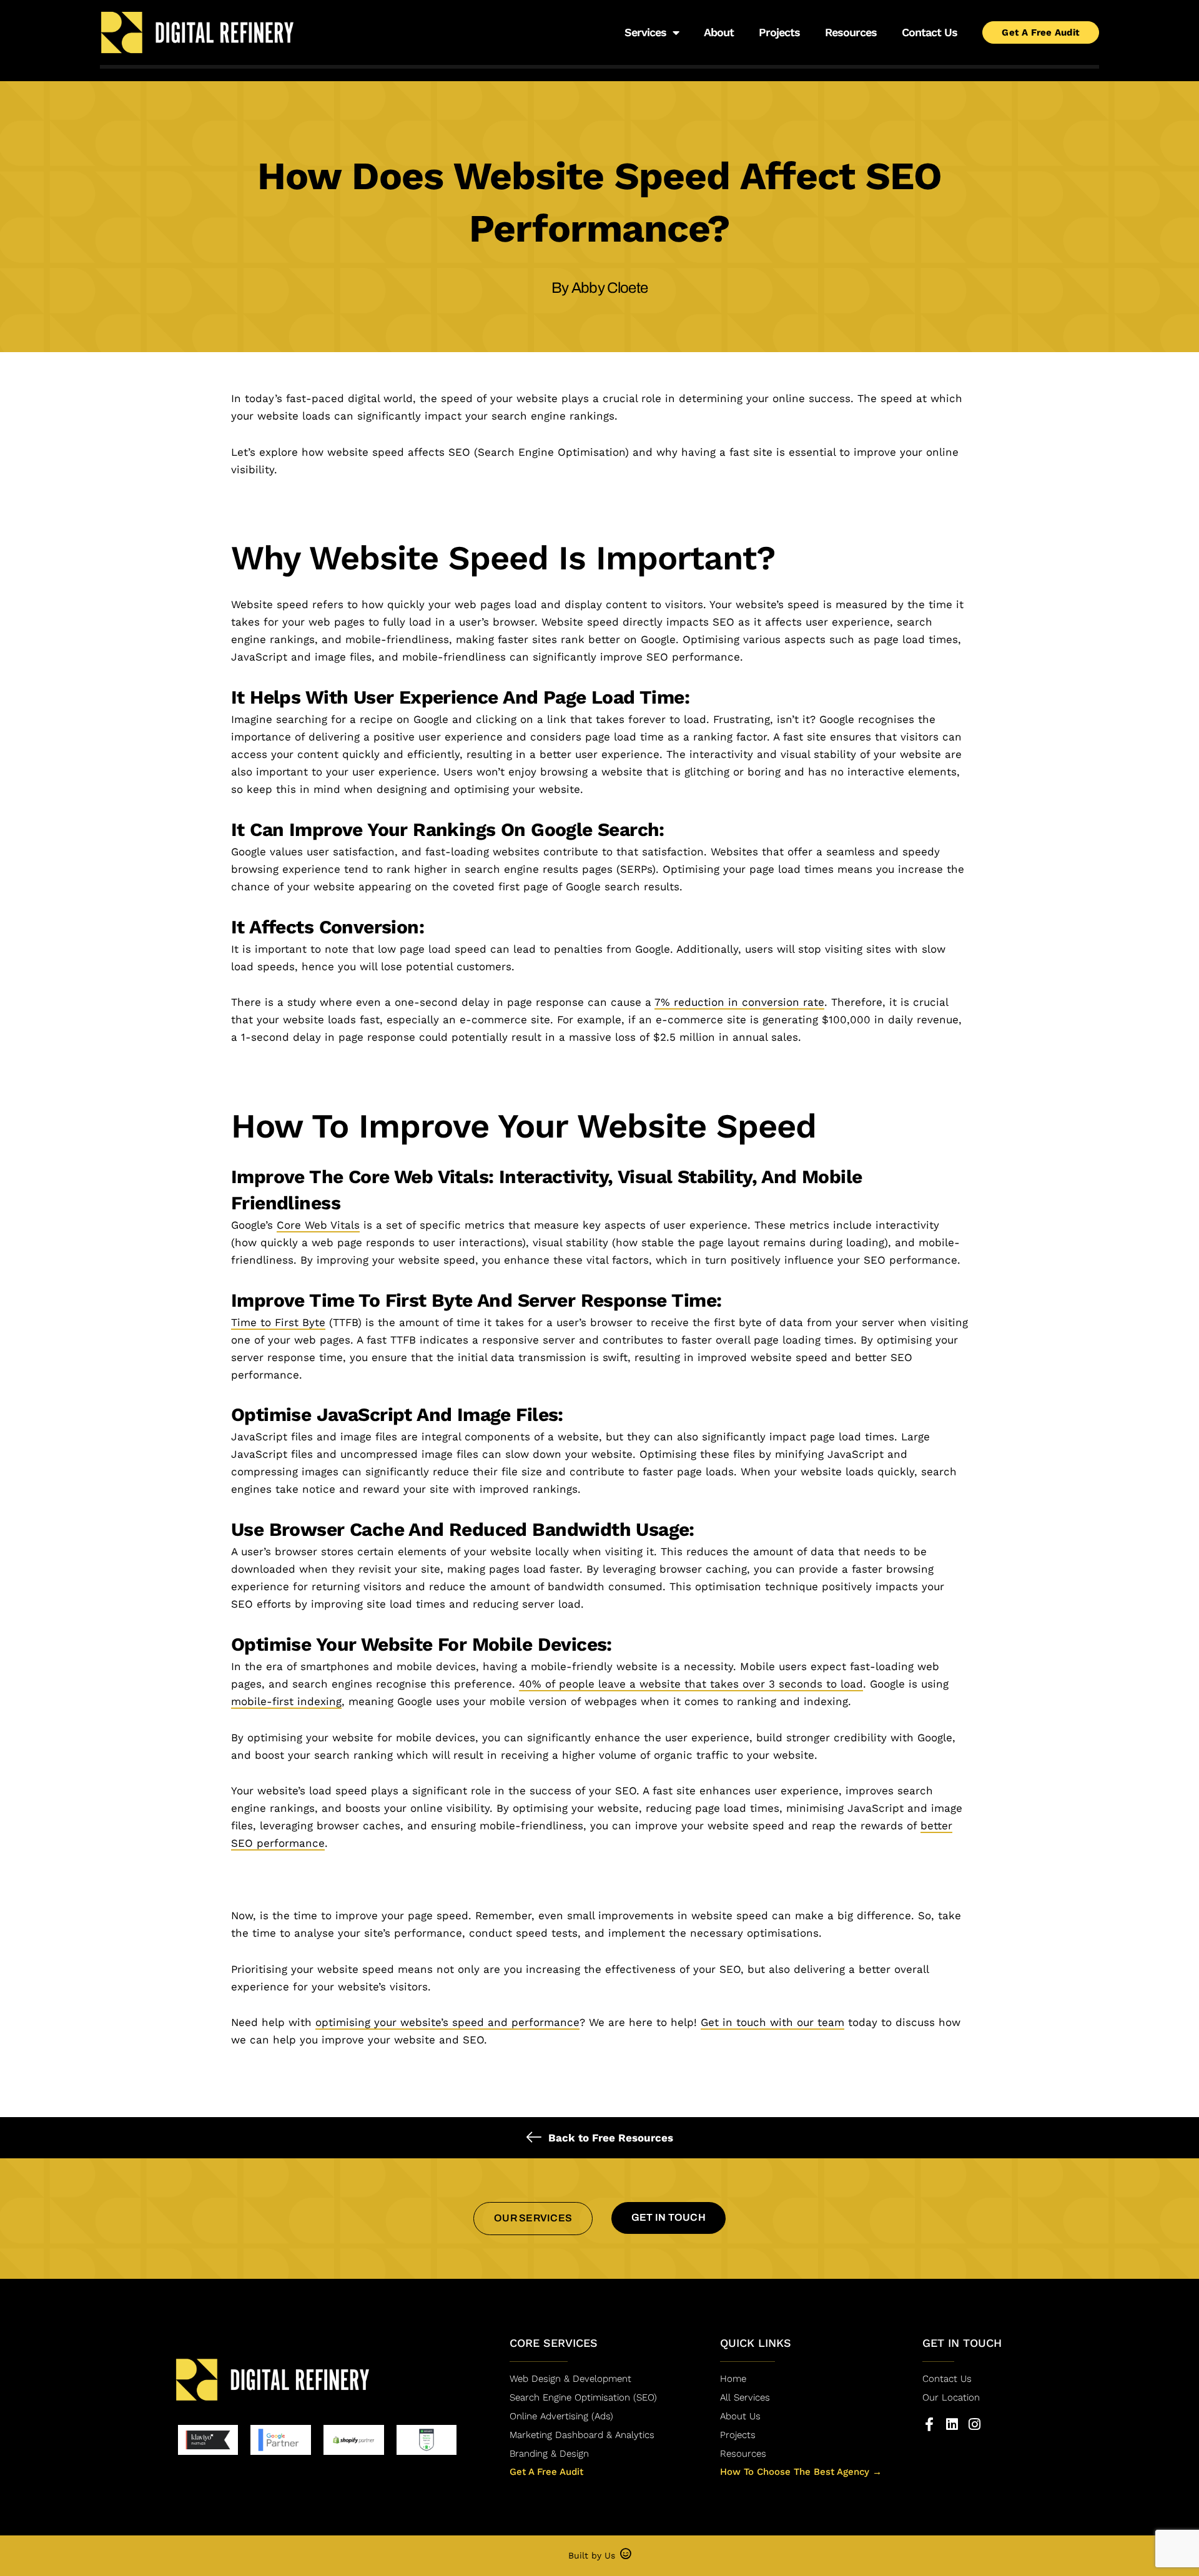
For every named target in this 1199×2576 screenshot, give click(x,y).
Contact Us (930, 32)
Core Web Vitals (318, 1225)
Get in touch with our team (772, 2022)
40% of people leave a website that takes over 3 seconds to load (691, 1684)
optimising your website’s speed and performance (447, 2022)
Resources (851, 32)
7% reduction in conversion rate (739, 1002)
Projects (779, 32)
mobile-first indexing (286, 1701)
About (719, 32)
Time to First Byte (278, 1322)
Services (645, 32)
